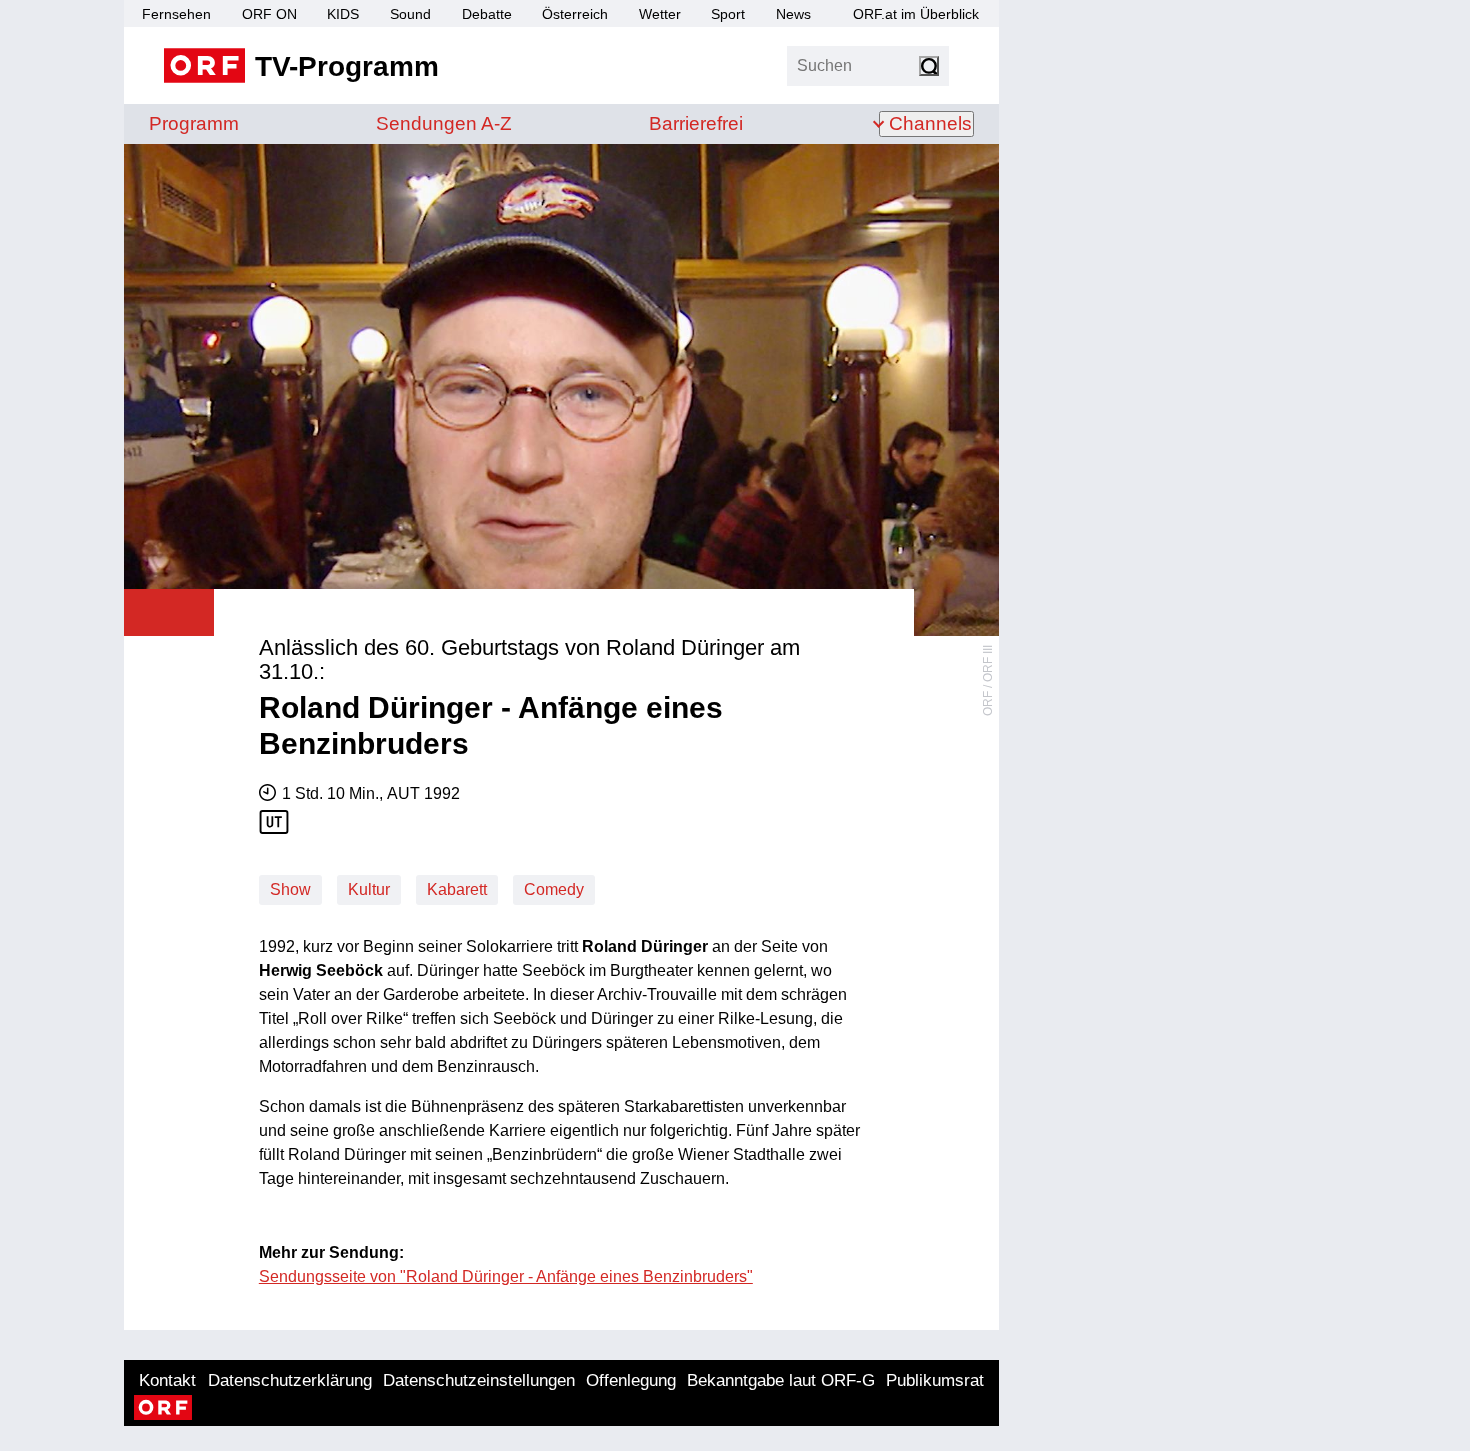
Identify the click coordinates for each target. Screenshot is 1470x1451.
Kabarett (457, 889)
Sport (728, 14)
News (793, 14)
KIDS (343, 14)
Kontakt (167, 1380)
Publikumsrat (935, 1380)
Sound (410, 14)
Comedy (554, 889)
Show (290, 889)
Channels (930, 123)
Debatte (487, 14)
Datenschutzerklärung (290, 1380)
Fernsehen (176, 14)
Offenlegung (631, 1380)
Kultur (369, 889)
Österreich (575, 14)
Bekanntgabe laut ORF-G (781, 1380)
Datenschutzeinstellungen (479, 1380)
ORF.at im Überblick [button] (916, 14)
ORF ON (269, 14)
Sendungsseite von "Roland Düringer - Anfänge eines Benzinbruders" (506, 1276)
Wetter (660, 14)
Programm (194, 123)
